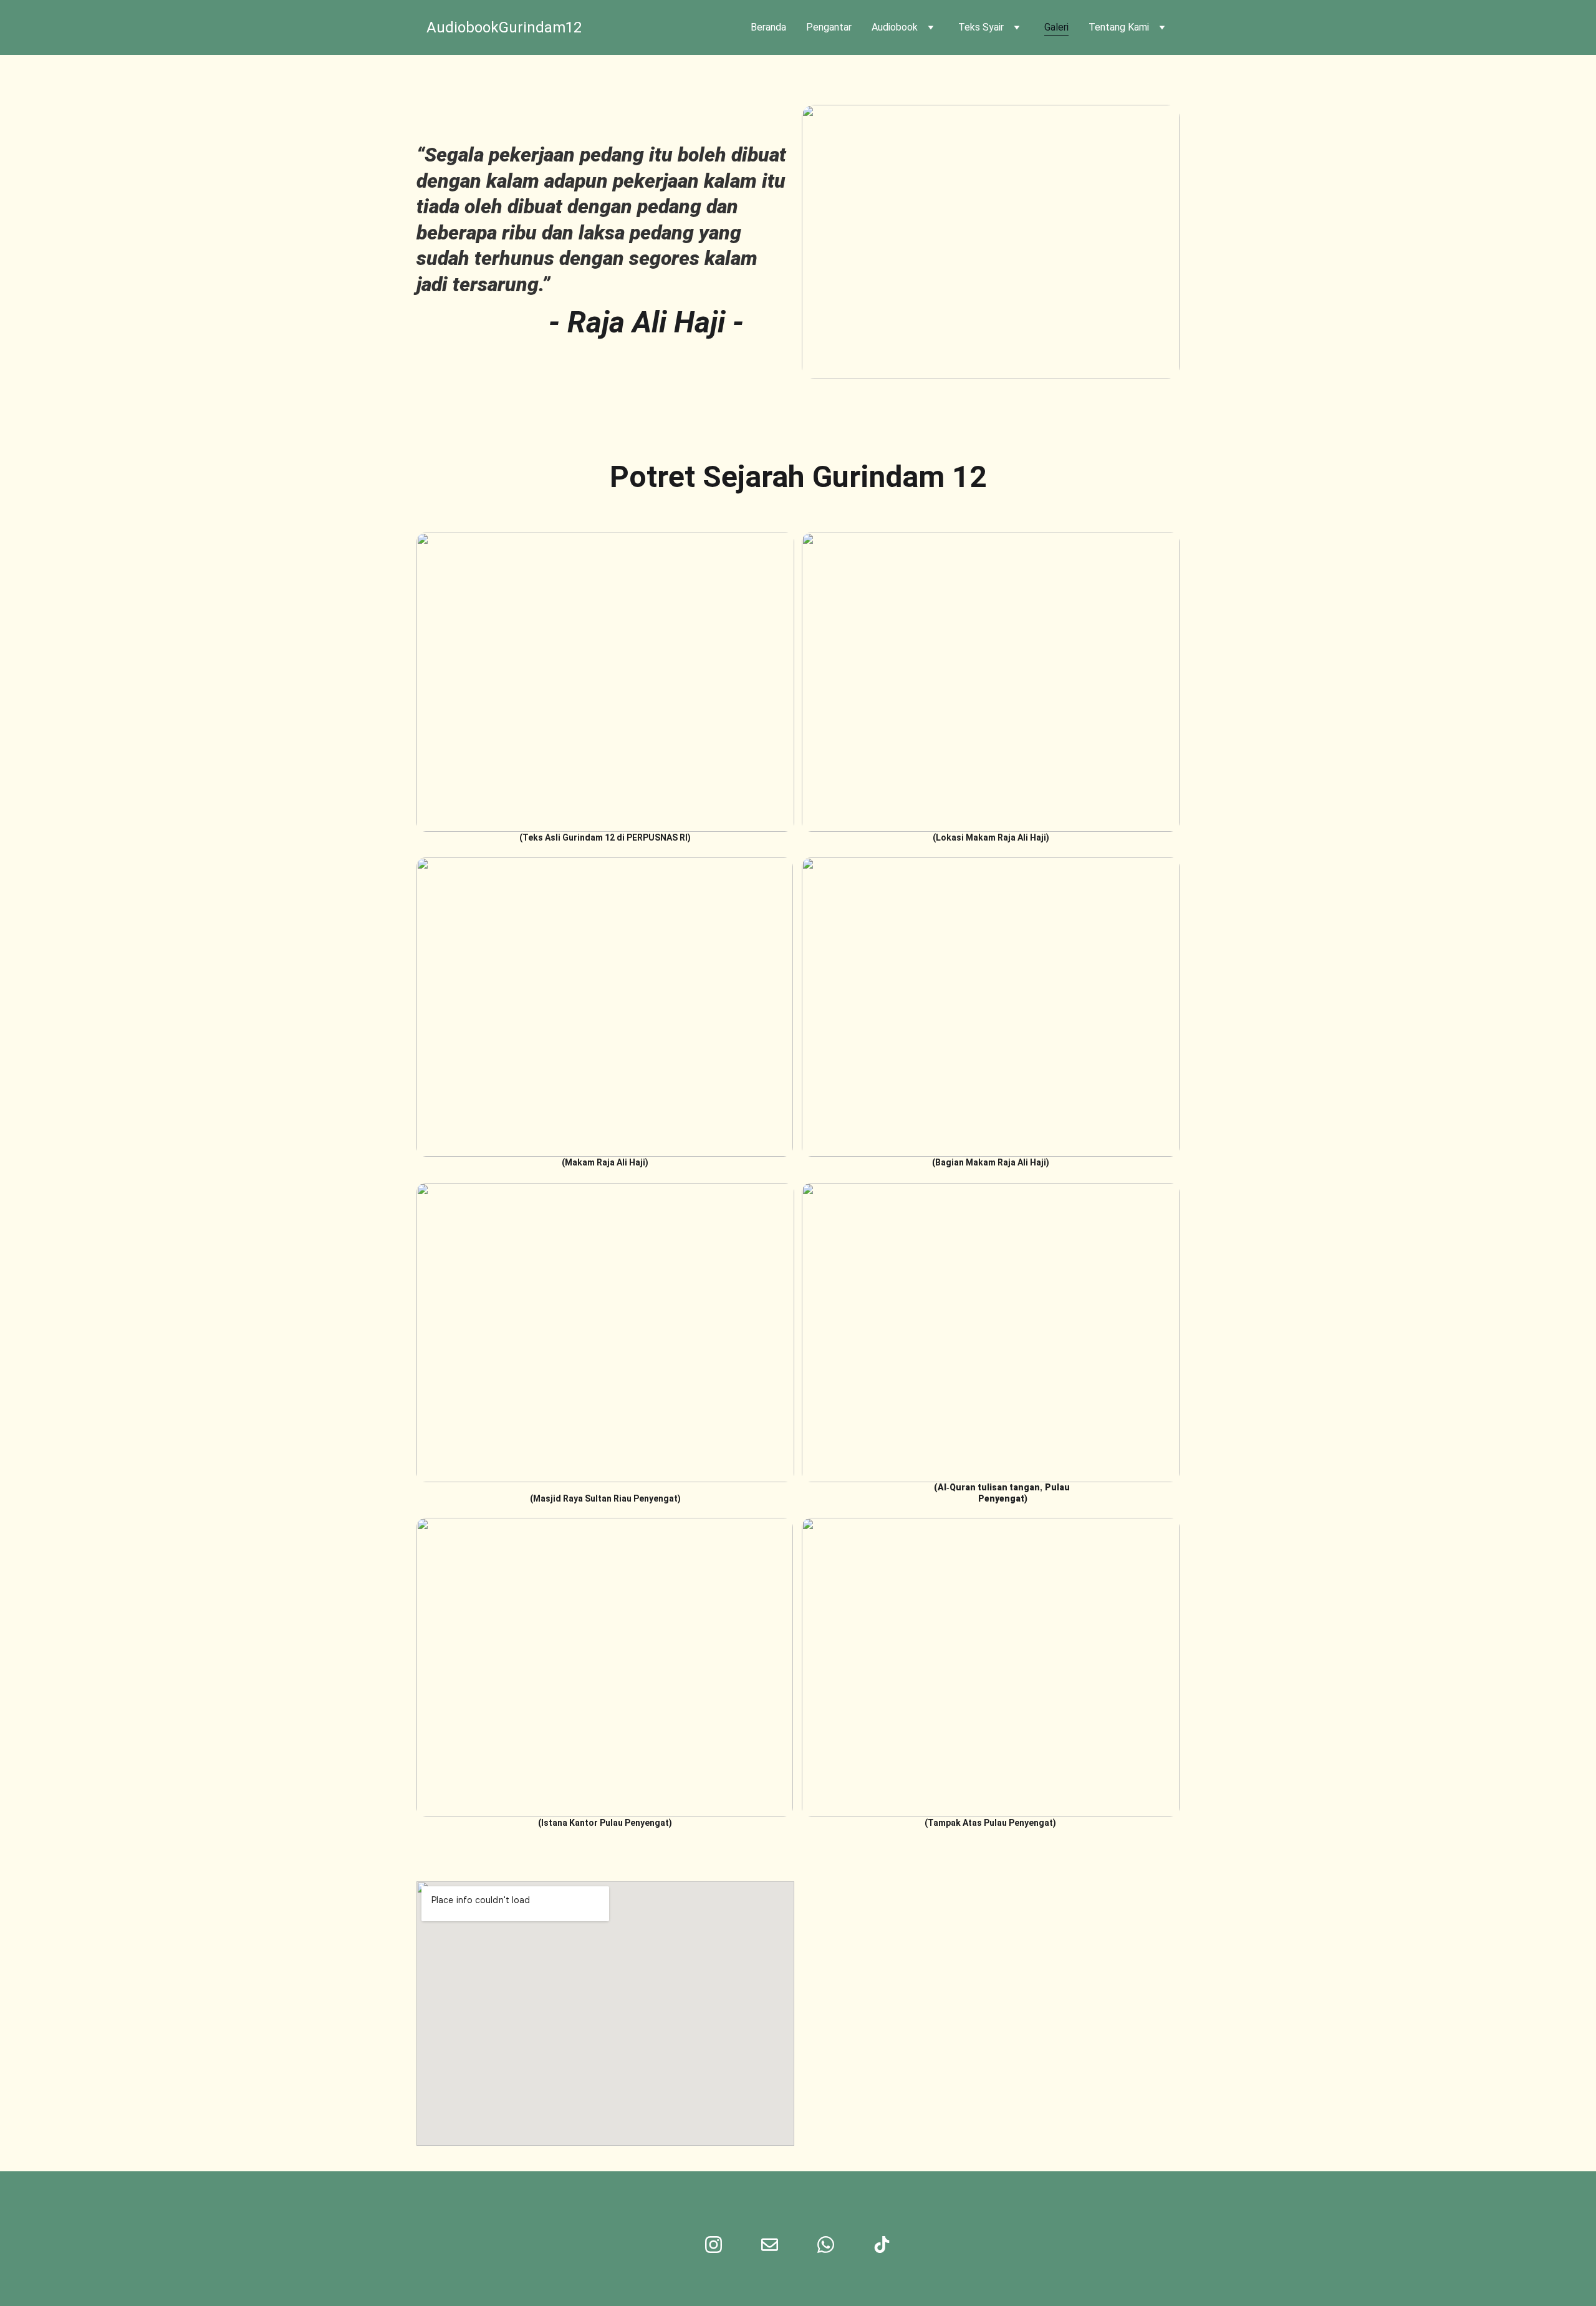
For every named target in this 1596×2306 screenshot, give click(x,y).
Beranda (768, 27)
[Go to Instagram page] (714, 2245)
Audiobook (895, 27)
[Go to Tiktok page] (882, 2245)
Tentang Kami (1119, 27)
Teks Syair (981, 27)
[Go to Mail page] (770, 2245)
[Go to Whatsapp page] (826, 2245)
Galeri (1056, 27)
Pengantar (829, 27)
